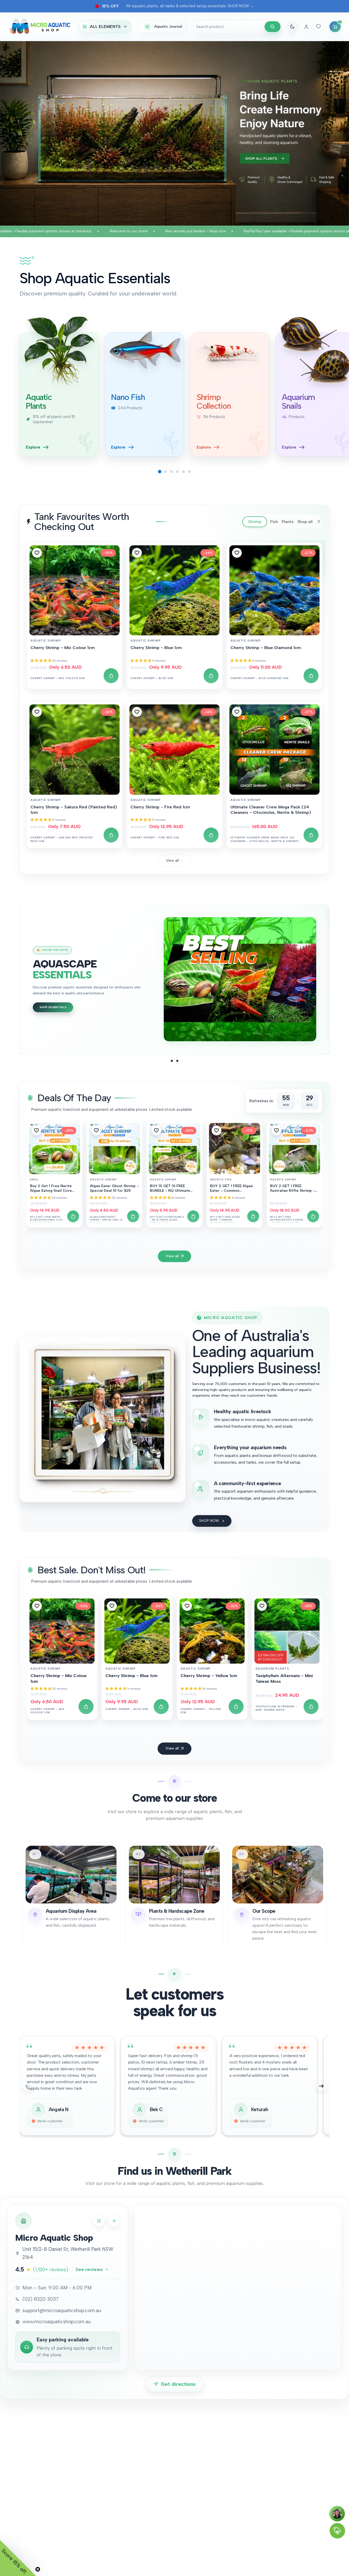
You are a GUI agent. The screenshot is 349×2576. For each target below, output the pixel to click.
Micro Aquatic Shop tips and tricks (204, 2501)
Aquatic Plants (187, 2492)
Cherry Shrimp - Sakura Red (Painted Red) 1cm (74, 810)
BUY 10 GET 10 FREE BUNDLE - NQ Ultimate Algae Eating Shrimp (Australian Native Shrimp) (173, 1189)
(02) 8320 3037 (42, 2459)
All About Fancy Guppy (194, 2458)
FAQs (76, 2562)
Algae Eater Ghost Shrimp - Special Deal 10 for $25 (114, 1188)
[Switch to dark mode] (292, 27)
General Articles (188, 2510)
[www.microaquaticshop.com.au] (99, 2221)
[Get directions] (114, 2221)
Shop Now (48, 994)
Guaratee (112, 2475)
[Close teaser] (38, 2569)
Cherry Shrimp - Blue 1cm (156, 647)
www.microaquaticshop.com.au (57, 2322)
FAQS (109, 2449)
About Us (112, 2432)
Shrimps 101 (184, 2449)
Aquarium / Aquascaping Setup (201, 2475)
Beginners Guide (119, 2458)
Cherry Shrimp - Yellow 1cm (209, 1676)
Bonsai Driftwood (190, 2484)
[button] (37, 553)
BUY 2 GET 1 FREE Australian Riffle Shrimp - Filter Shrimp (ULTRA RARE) (292, 1189)
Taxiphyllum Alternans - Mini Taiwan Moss (284, 1678)
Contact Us (114, 2441)
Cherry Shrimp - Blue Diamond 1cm (266, 647)
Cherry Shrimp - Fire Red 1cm (160, 807)
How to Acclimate (190, 2518)
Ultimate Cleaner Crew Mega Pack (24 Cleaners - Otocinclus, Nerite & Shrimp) (271, 810)
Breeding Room (188, 2432)
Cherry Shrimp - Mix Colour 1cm (63, 647)
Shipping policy (57, 2562)
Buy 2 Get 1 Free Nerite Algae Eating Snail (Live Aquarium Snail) (51, 1189)
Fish (178, 2467)
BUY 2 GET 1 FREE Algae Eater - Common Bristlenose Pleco (231, 1189)
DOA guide (114, 2467)
